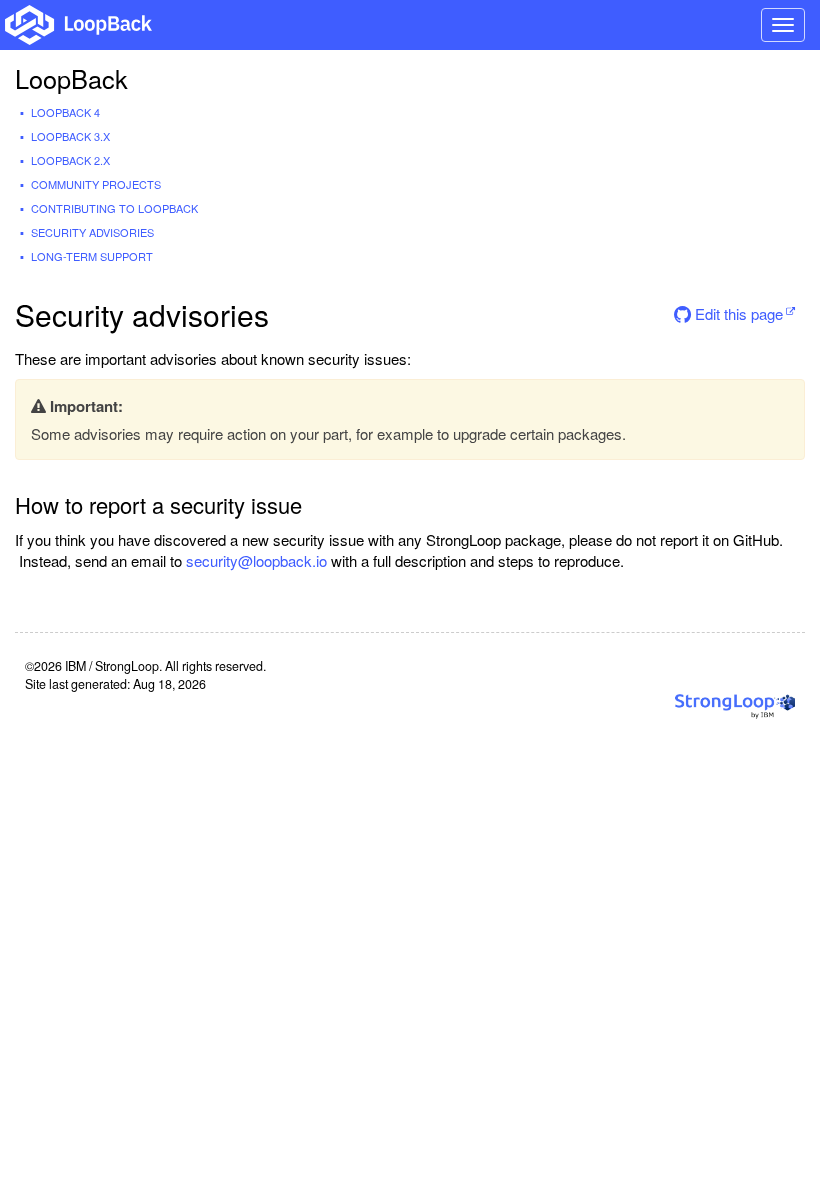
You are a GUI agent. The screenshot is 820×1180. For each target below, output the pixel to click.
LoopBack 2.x (70, 160)
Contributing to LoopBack (114, 208)
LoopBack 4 (65, 112)
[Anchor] (317, 504)
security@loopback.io (256, 560)
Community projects (96, 184)
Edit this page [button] (737, 313)
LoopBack (71, 78)
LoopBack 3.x (70, 136)
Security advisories (92, 232)
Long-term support (92, 256)
